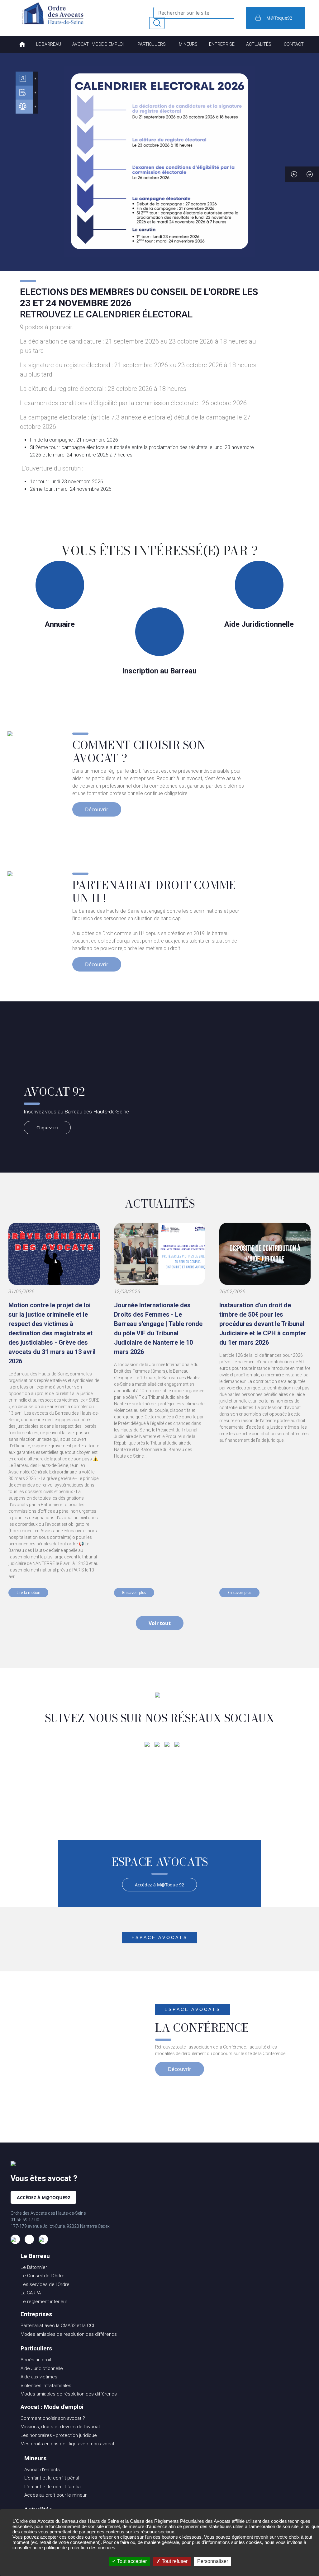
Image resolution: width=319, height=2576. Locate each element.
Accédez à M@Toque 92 (159, 1885)
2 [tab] (150, 174)
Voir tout (160, 1623)
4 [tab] (169, 174)
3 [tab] (159, 174)
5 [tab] (178, 174)
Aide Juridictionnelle (42, 2368)
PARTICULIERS (152, 44)
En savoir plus (134, 1592)
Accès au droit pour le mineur (55, 2495)
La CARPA (31, 2293)
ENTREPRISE (222, 44)
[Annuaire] (24, 79)
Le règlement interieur (44, 2302)
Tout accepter (131, 2561)
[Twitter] (167, 1744)
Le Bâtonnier (34, 2267)
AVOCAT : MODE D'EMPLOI (98, 44)
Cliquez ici (47, 1128)
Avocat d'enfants (42, 2470)
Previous (294, 174)
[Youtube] (177, 1744)
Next (310, 174)
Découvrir (97, 809)
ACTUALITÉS (259, 44)
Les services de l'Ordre (45, 2284)
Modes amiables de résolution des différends (69, 2334)
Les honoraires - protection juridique (59, 2435)
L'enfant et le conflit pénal (52, 2478)
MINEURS (188, 44)
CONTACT (294, 44)
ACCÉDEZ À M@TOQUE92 (43, 2197)
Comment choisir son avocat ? (53, 2418)
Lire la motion (28, 1592)
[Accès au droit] (24, 107)
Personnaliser (213, 2561)
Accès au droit (36, 2360)
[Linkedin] (157, 1744)
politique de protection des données (80, 2548)
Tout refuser (174, 2561)
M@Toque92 (279, 18)
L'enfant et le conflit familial (53, 2487)
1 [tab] (141, 174)
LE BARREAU (49, 44)
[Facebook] (147, 1744)
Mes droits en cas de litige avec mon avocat (67, 2444)
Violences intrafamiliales (46, 2386)
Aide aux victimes (39, 2377)
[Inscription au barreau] (24, 93)
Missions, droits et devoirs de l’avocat (60, 2427)
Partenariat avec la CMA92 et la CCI (57, 2325)
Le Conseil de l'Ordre (43, 2276)
